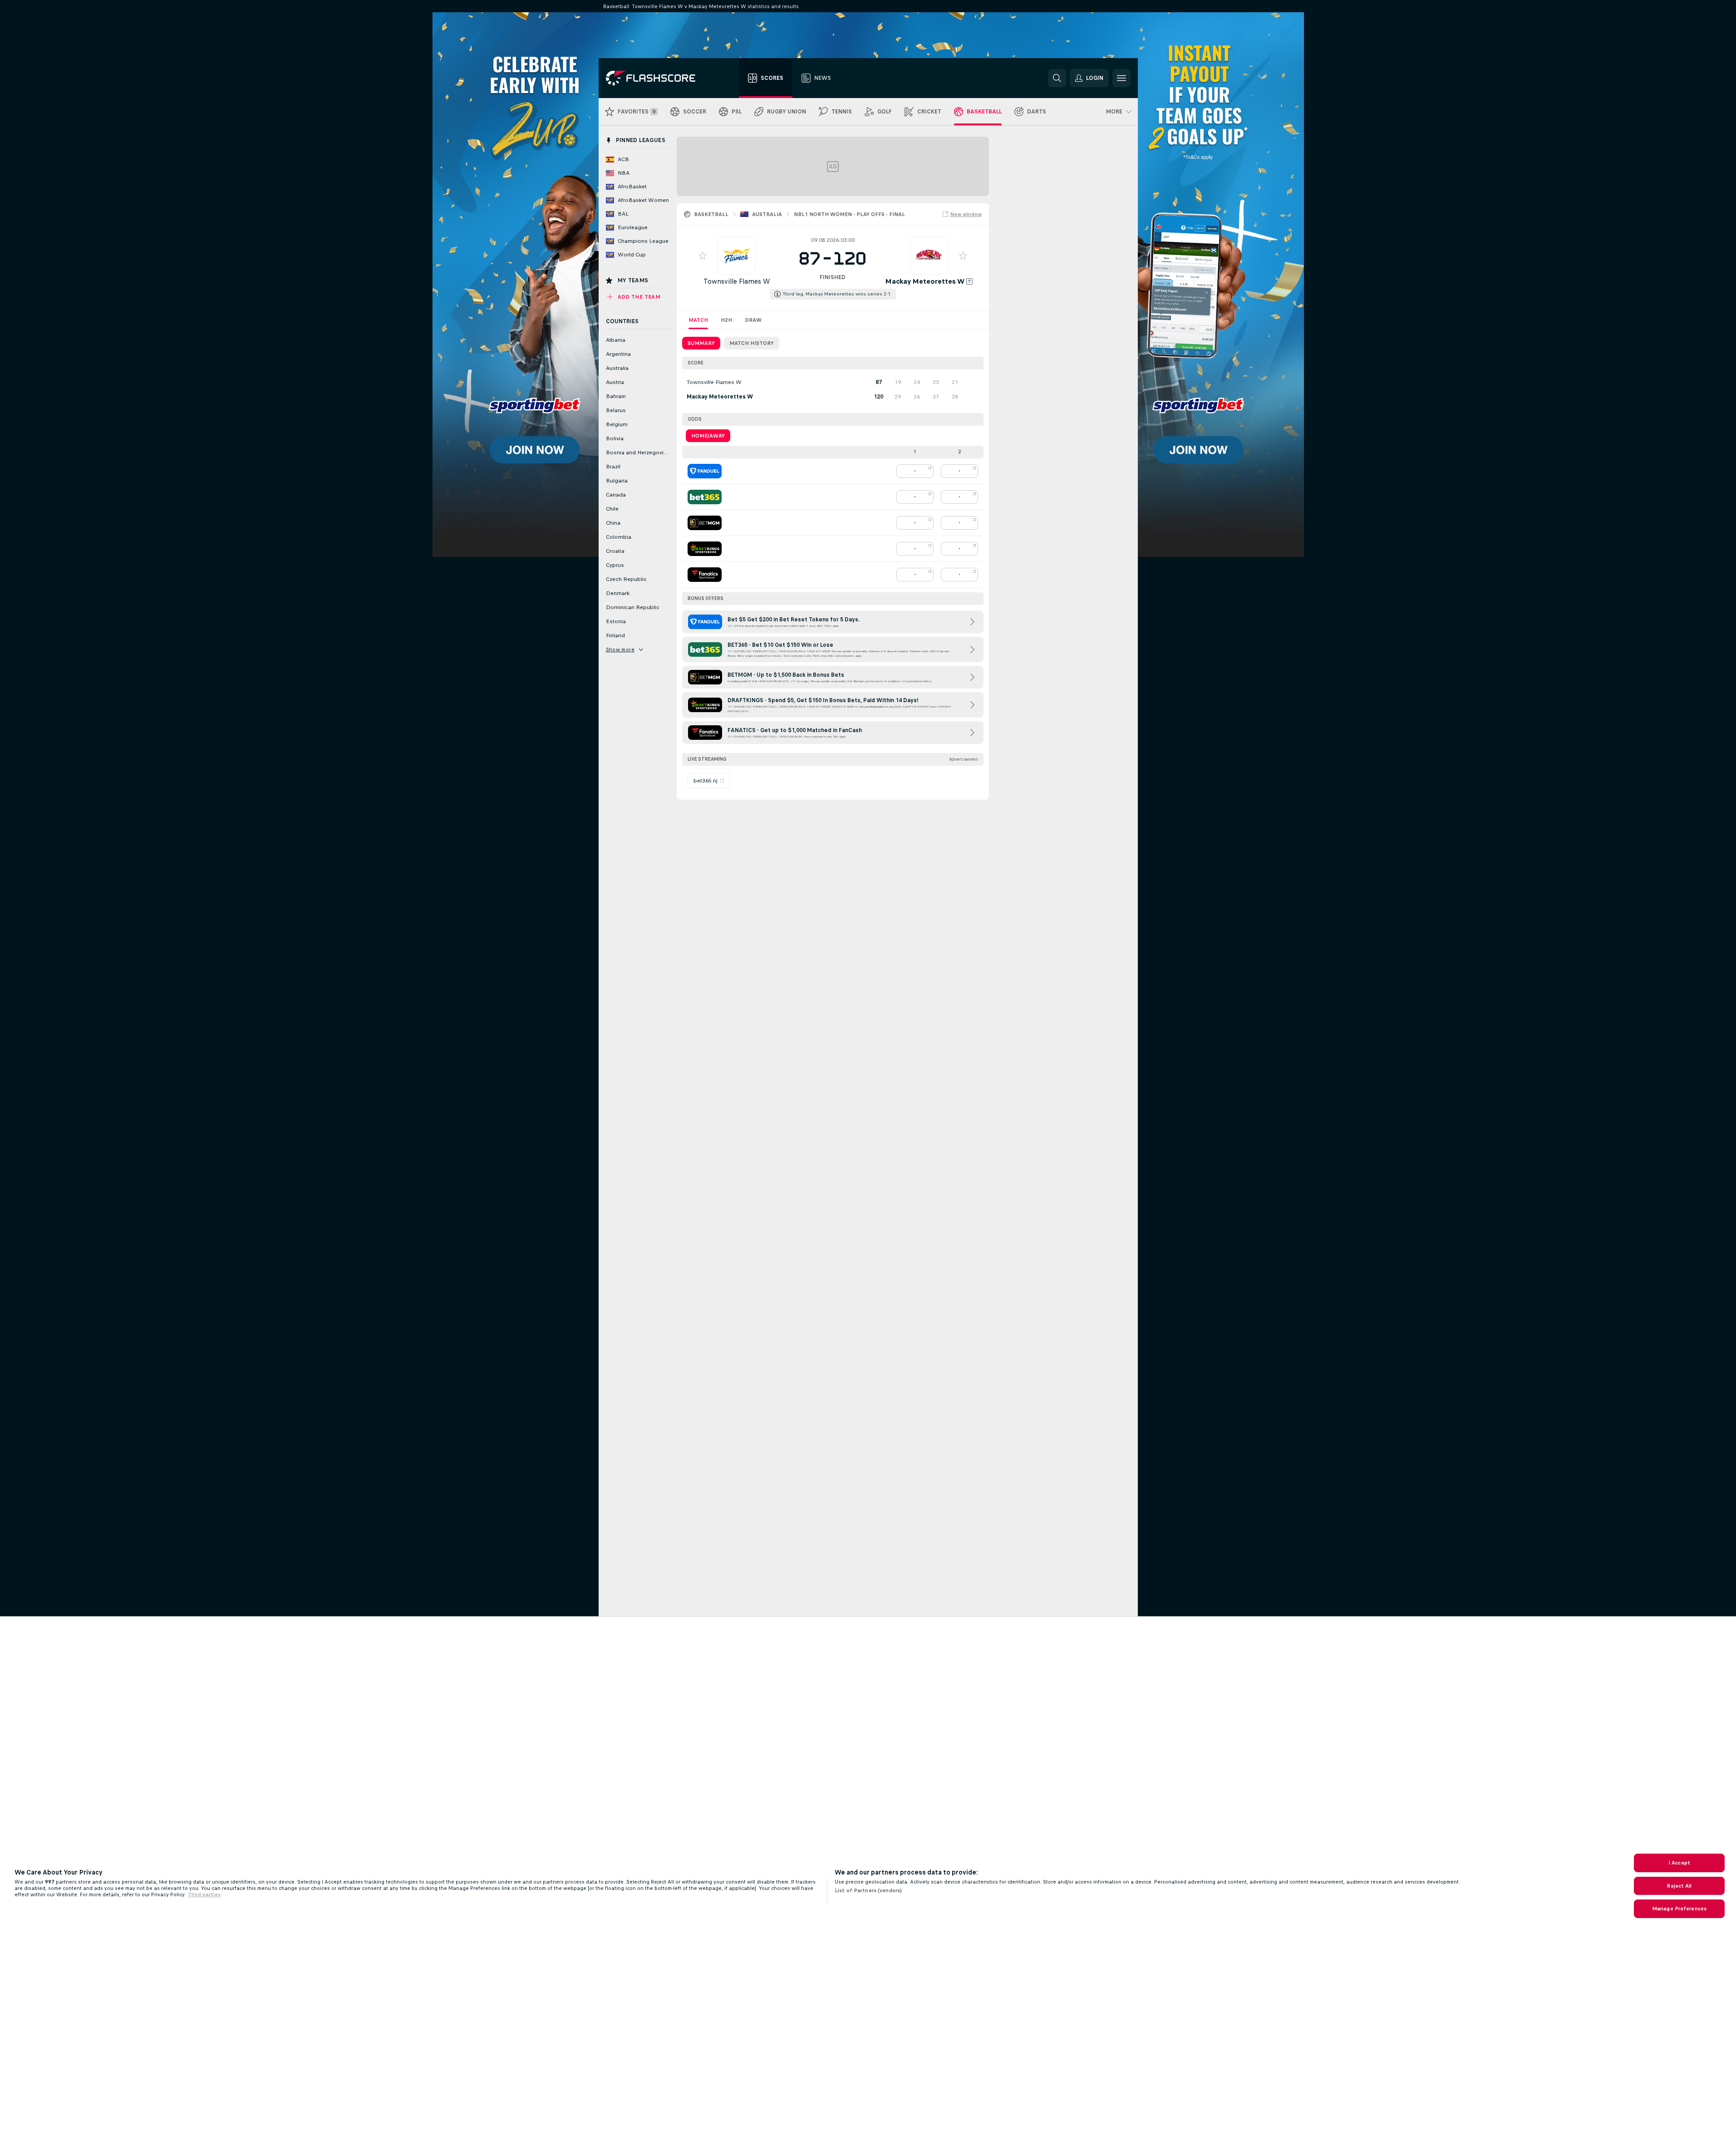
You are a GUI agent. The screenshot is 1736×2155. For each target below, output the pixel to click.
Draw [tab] (753, 320)
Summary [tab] (701, 343)
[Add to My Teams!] (703, 256)
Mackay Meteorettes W (925, 281)
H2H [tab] (726, 320)
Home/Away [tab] (708, 436)
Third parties (204, 1894)
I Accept (1679, 1863)
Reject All (1679, 1886)
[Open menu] (1121, 78)
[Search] (1057, 78)
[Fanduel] (705, 471)
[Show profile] (737, 256)
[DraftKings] (705, 549)
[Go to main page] (657, 78)
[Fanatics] (705, 575)
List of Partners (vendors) (868, 1890)
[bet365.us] (705, 497)
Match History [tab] (752, 343)
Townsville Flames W (737, 281)
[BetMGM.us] (705, 523)
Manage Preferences (1679, 1909)
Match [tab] (698, 320)
